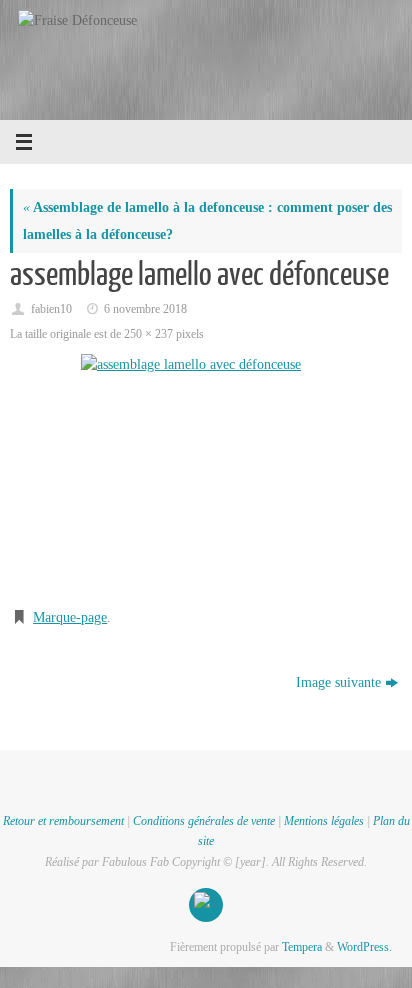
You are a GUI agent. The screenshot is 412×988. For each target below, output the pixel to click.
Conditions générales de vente (204, 821)
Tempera (302, 947)
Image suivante (338, 682)
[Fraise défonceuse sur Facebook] (206, 905)
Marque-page (70, 617)
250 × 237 (148, 334)
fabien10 (51, 309)
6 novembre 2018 (145, 309)
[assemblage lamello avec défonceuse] (206, 472)
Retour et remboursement (63, 821)
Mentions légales (324, 821)
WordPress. (364, 947)
